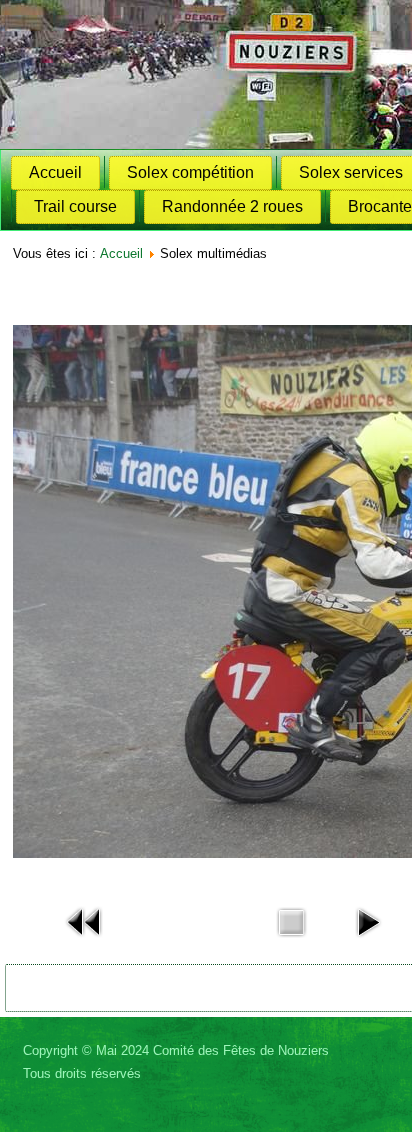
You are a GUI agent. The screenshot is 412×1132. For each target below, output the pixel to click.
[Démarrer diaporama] (368, 941)
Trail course (75, 206)
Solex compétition (190, 172)
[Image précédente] (85, 941)
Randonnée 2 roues (232, 206)
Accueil (55, 172)
